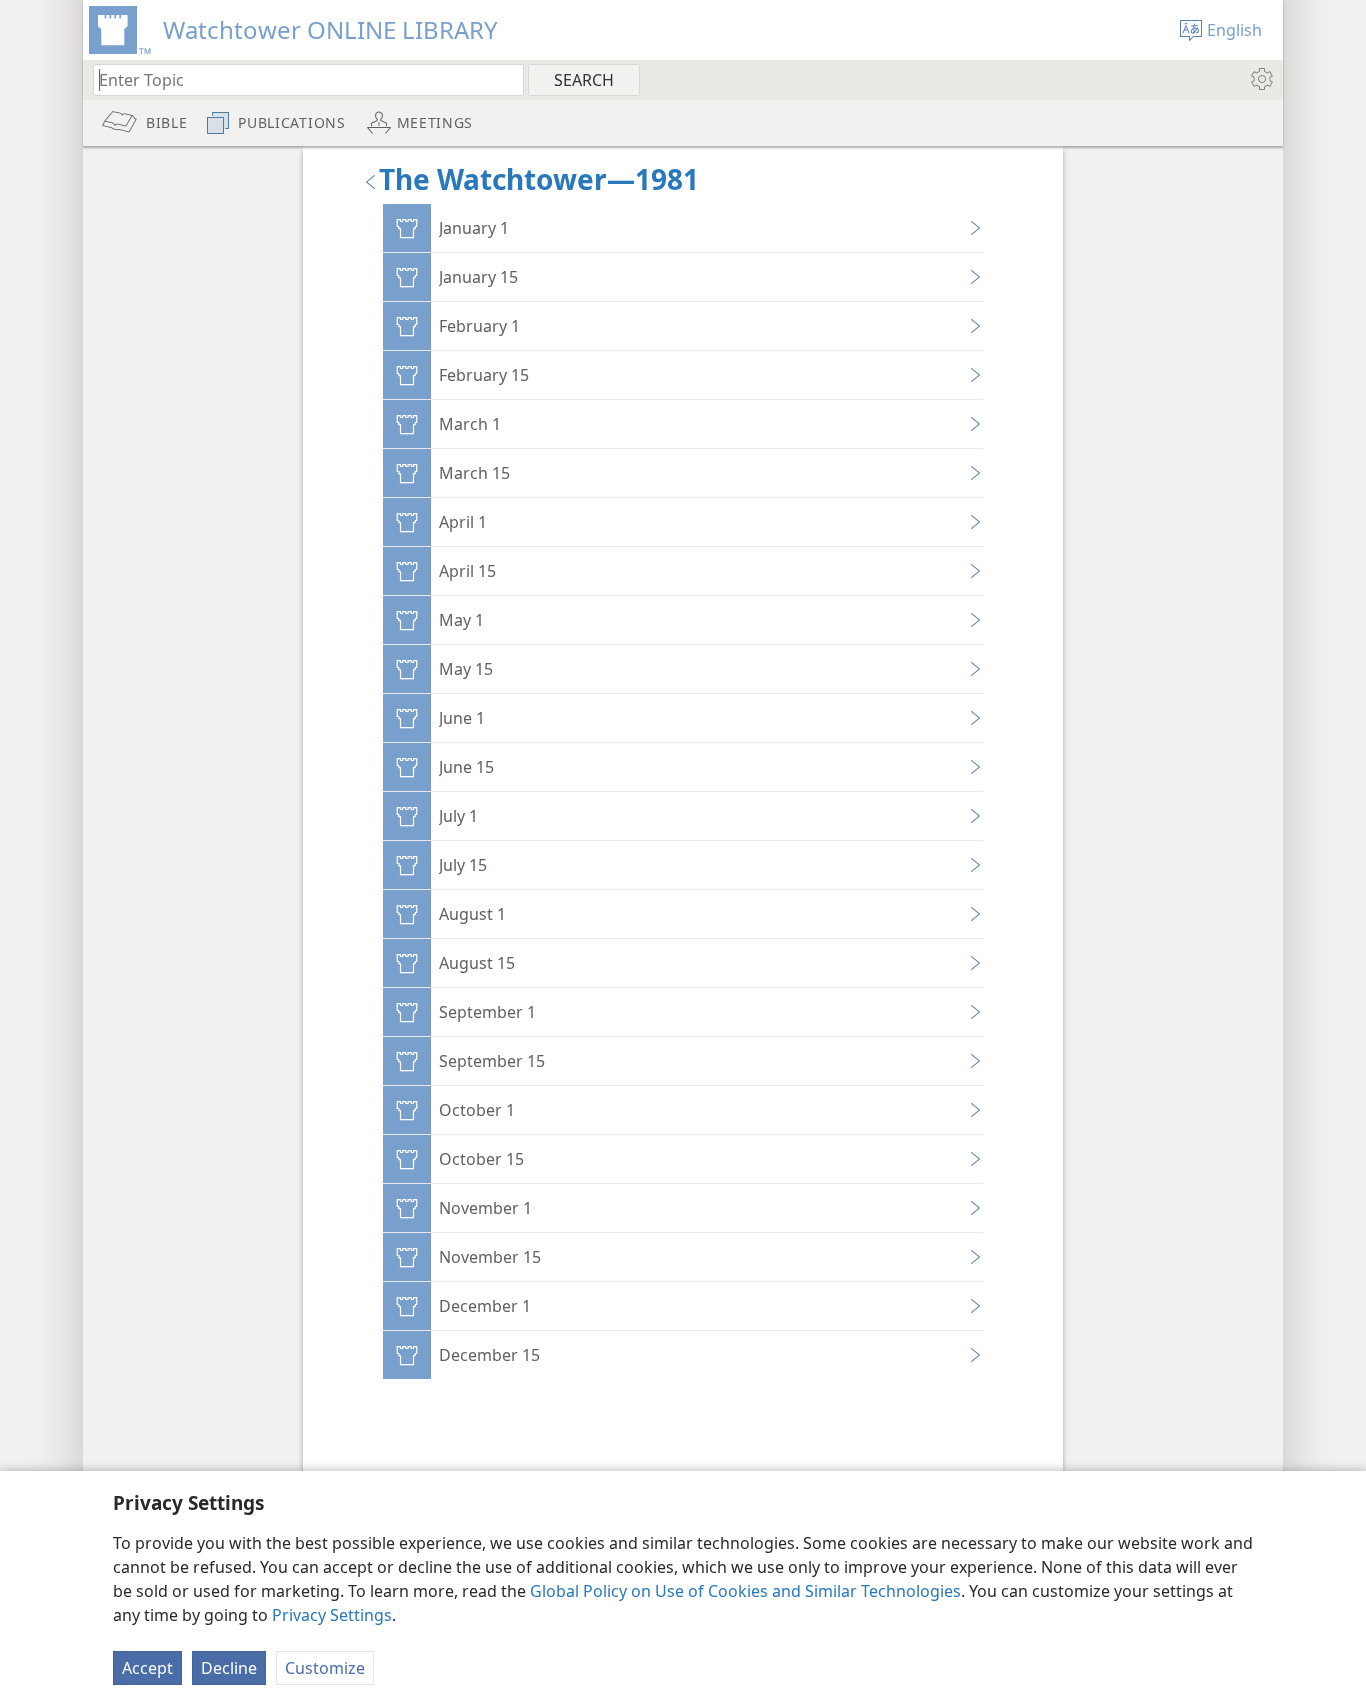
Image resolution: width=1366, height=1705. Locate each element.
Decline (229, 1668)
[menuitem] (1260, 79)
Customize (325, 1668)
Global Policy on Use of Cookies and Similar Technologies (745, 1591)
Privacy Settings (332, 1615)
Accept (147, 1668)
